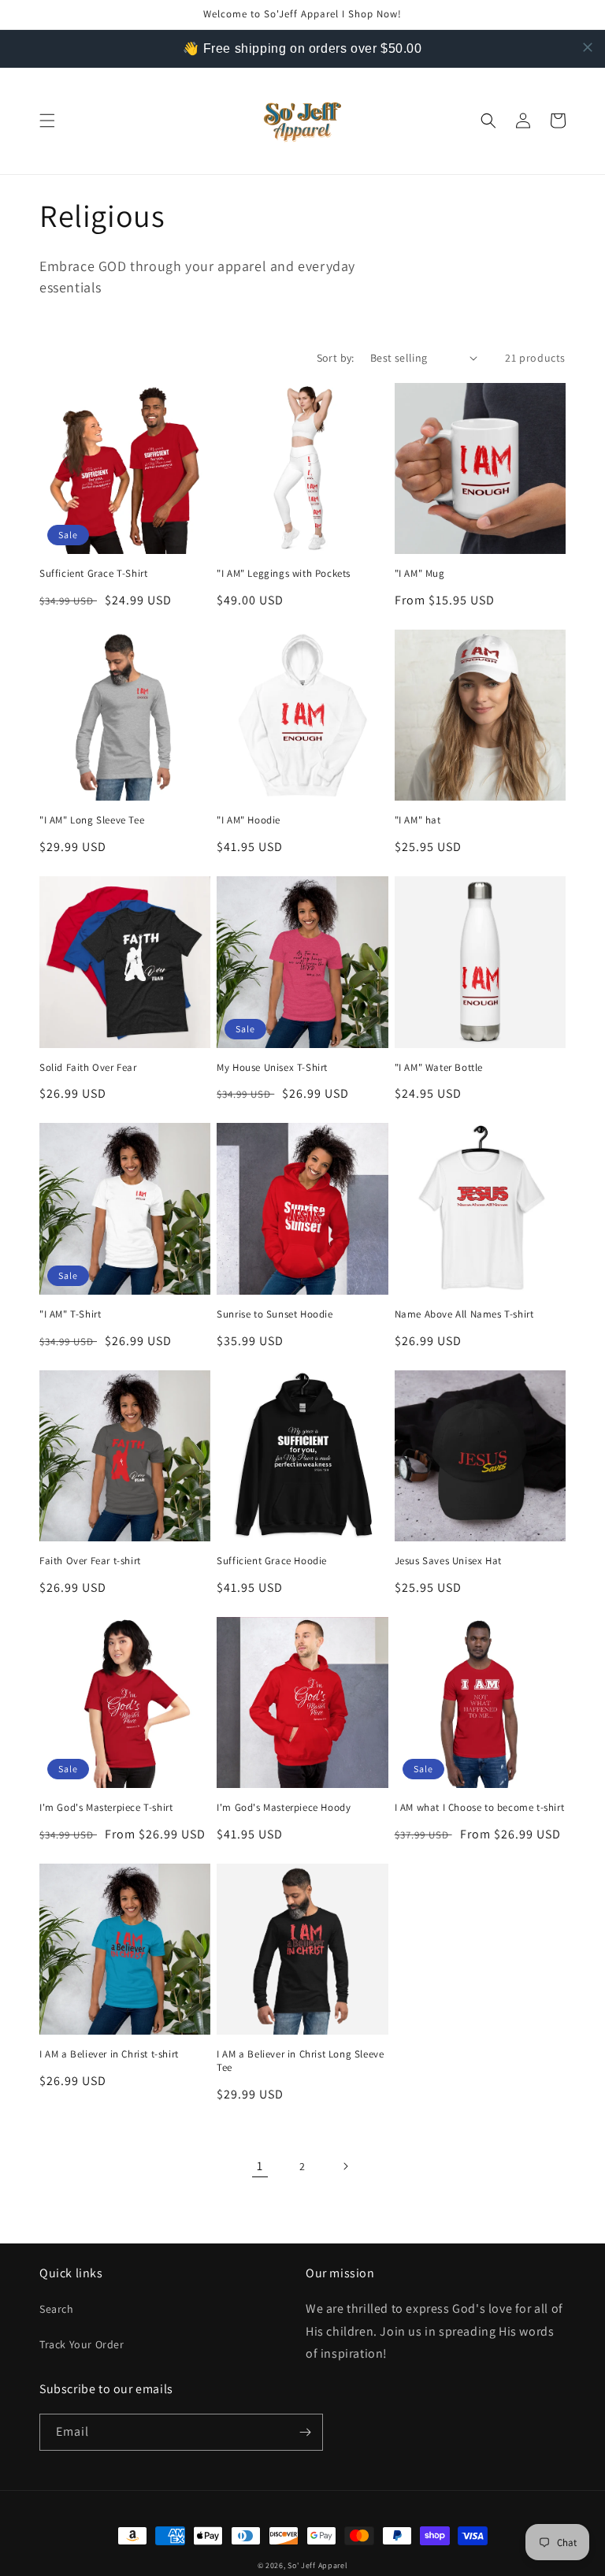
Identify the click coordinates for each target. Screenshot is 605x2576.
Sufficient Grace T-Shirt (93, 574)
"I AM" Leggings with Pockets (284, 574)
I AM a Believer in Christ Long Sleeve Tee (300, 2061)
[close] (588, 47)
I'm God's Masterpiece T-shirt (106, 1808)
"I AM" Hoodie (249, 820)
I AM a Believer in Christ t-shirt (109, 2054)
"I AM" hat (418, 820)
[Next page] (345, 2166)
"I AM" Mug (420, 574)
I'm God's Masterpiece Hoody (284, 1808)
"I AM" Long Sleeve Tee (92, 820)
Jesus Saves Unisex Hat (448, 1561)
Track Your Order (82, 2344)
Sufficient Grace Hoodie (272, 1561)
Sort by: (336, 358)
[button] (47, 121)
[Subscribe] (305, 2432)
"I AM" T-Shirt (70, 1314)
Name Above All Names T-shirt (464, 1314)
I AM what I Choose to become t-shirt (480, 1808)
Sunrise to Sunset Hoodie (275, 1314)
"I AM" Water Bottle (439, 1068)
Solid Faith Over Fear (88, 1068)
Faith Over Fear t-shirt (90, 1561)
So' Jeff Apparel (317, 2565)
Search (57, 2309)
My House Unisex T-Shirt (272, 1068)
